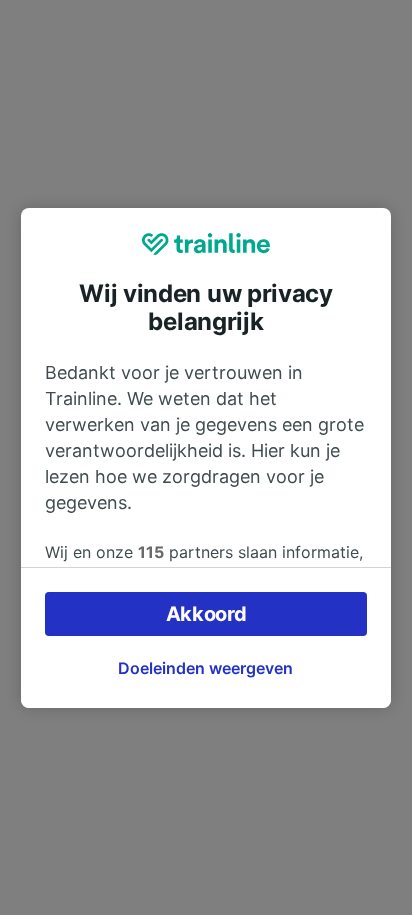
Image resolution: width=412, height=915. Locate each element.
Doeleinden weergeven (205, 668)
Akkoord (206, 614)
